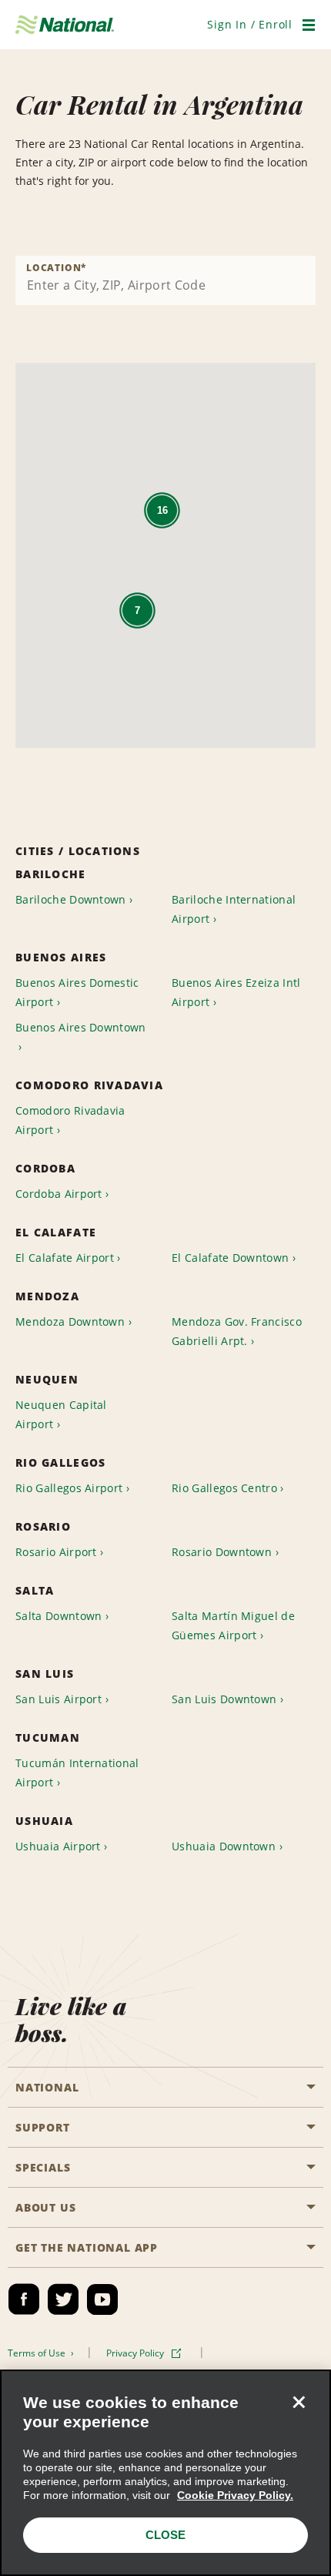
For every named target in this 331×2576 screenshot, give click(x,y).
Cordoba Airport (59, 1194)
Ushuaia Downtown (224, 1846)
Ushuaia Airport (58, 1846)
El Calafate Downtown (230, 1258)
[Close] (299, 2402)
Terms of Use (38, 2353)
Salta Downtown (59, 1616)
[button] (250, 24)
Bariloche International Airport (234, 909)
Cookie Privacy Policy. (235, 2495)
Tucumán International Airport (77, 1773)
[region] (165, 2473)
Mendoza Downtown (70, 1322)
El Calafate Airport (65, 1258)
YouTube (102, 2299)
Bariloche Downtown (71, 899)
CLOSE (165, 2535)
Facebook (24, 2299)
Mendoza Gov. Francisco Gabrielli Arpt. (237, 1331)
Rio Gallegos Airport (69, 1488)
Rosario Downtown (222, 1552)
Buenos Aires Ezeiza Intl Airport (236, 992)
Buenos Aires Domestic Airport (77, 992)
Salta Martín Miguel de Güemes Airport (233, 1625)
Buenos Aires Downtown (81, 1027)
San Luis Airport (59, 1699)
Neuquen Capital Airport (61, 1414)
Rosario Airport (56, 1552)
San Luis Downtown (224, 1699)
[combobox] (165, 280)
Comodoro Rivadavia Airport (70, 1120)
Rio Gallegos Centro (224, 1488)
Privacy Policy (136, 2353)
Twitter (63, 2299)
